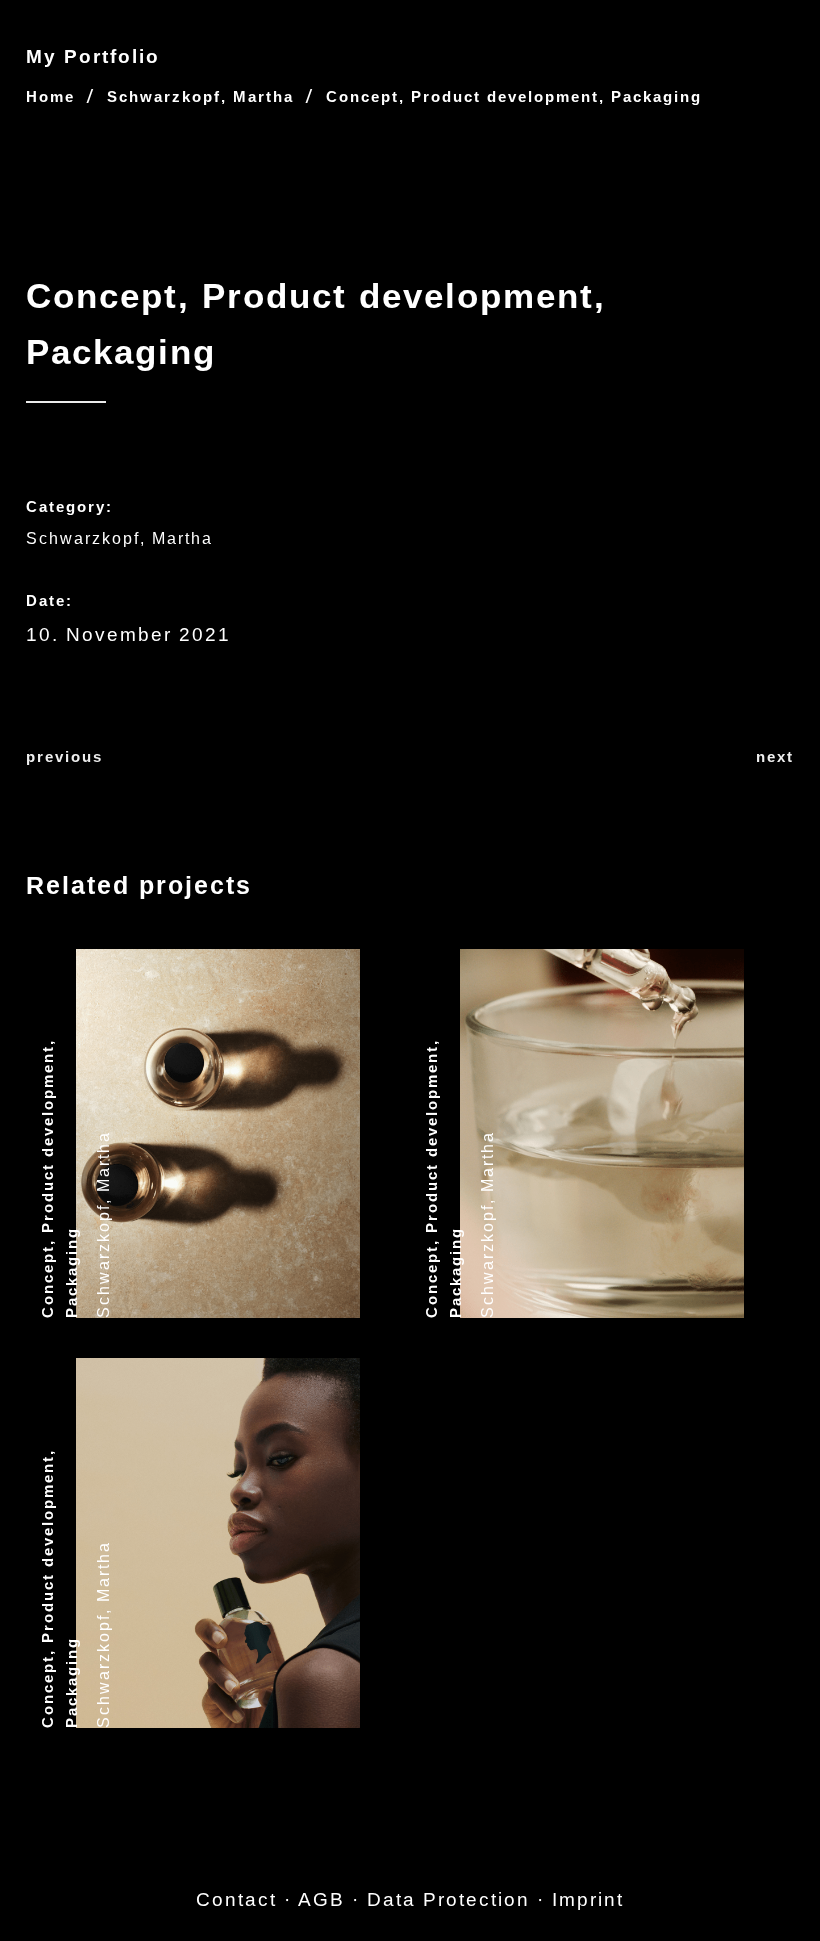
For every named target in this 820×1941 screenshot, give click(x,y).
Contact (236, 1899)
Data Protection (448, 1899)
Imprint (588, 1899)
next (775, 756)
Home (50, 96)
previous (64, 756)
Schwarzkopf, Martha (200, 96)
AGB (321, 1899)
